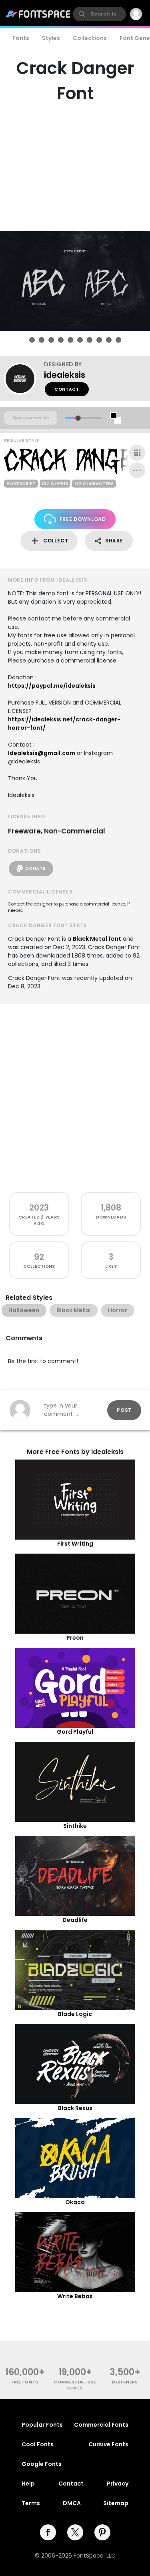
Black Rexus (75, 2108)
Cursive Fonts (108, 2444)
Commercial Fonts (101, 2425)
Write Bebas (75, 2296)
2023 (39, 1208)
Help (28, 2484)
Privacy (118, 2484)
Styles (51, 38)
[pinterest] (102, 2532)
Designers (125, 2382)
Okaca (75, 2202)
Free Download (83, 519)
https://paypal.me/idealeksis (52, 686)
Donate (35, 868)
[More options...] (137, 470)
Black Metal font (97, 939)
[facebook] (48, 2532)
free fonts (25, 2382)
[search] (99, 14)
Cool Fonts (38, 2444)
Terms (31, 2503)
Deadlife (75, 1920)
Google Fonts (42, 2464)
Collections (90, 38)
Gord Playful (75, 1732)
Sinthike (75, 1826)
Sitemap (116, 2503)
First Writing (75, 1544)
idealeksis (65, 375)
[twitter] (75, 2532)
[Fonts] (38, 14)
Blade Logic (75, 2014)
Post (124, 1410)
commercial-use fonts (75, 2385)
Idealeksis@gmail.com (42, 753)
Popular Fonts (42, 2425)
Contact (67, 389)
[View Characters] (137, 453)
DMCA (72, 2503)
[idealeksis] (24, 379)
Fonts (21, 38)
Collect (56, 541)
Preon (75, 1638)
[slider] (78, 418)
